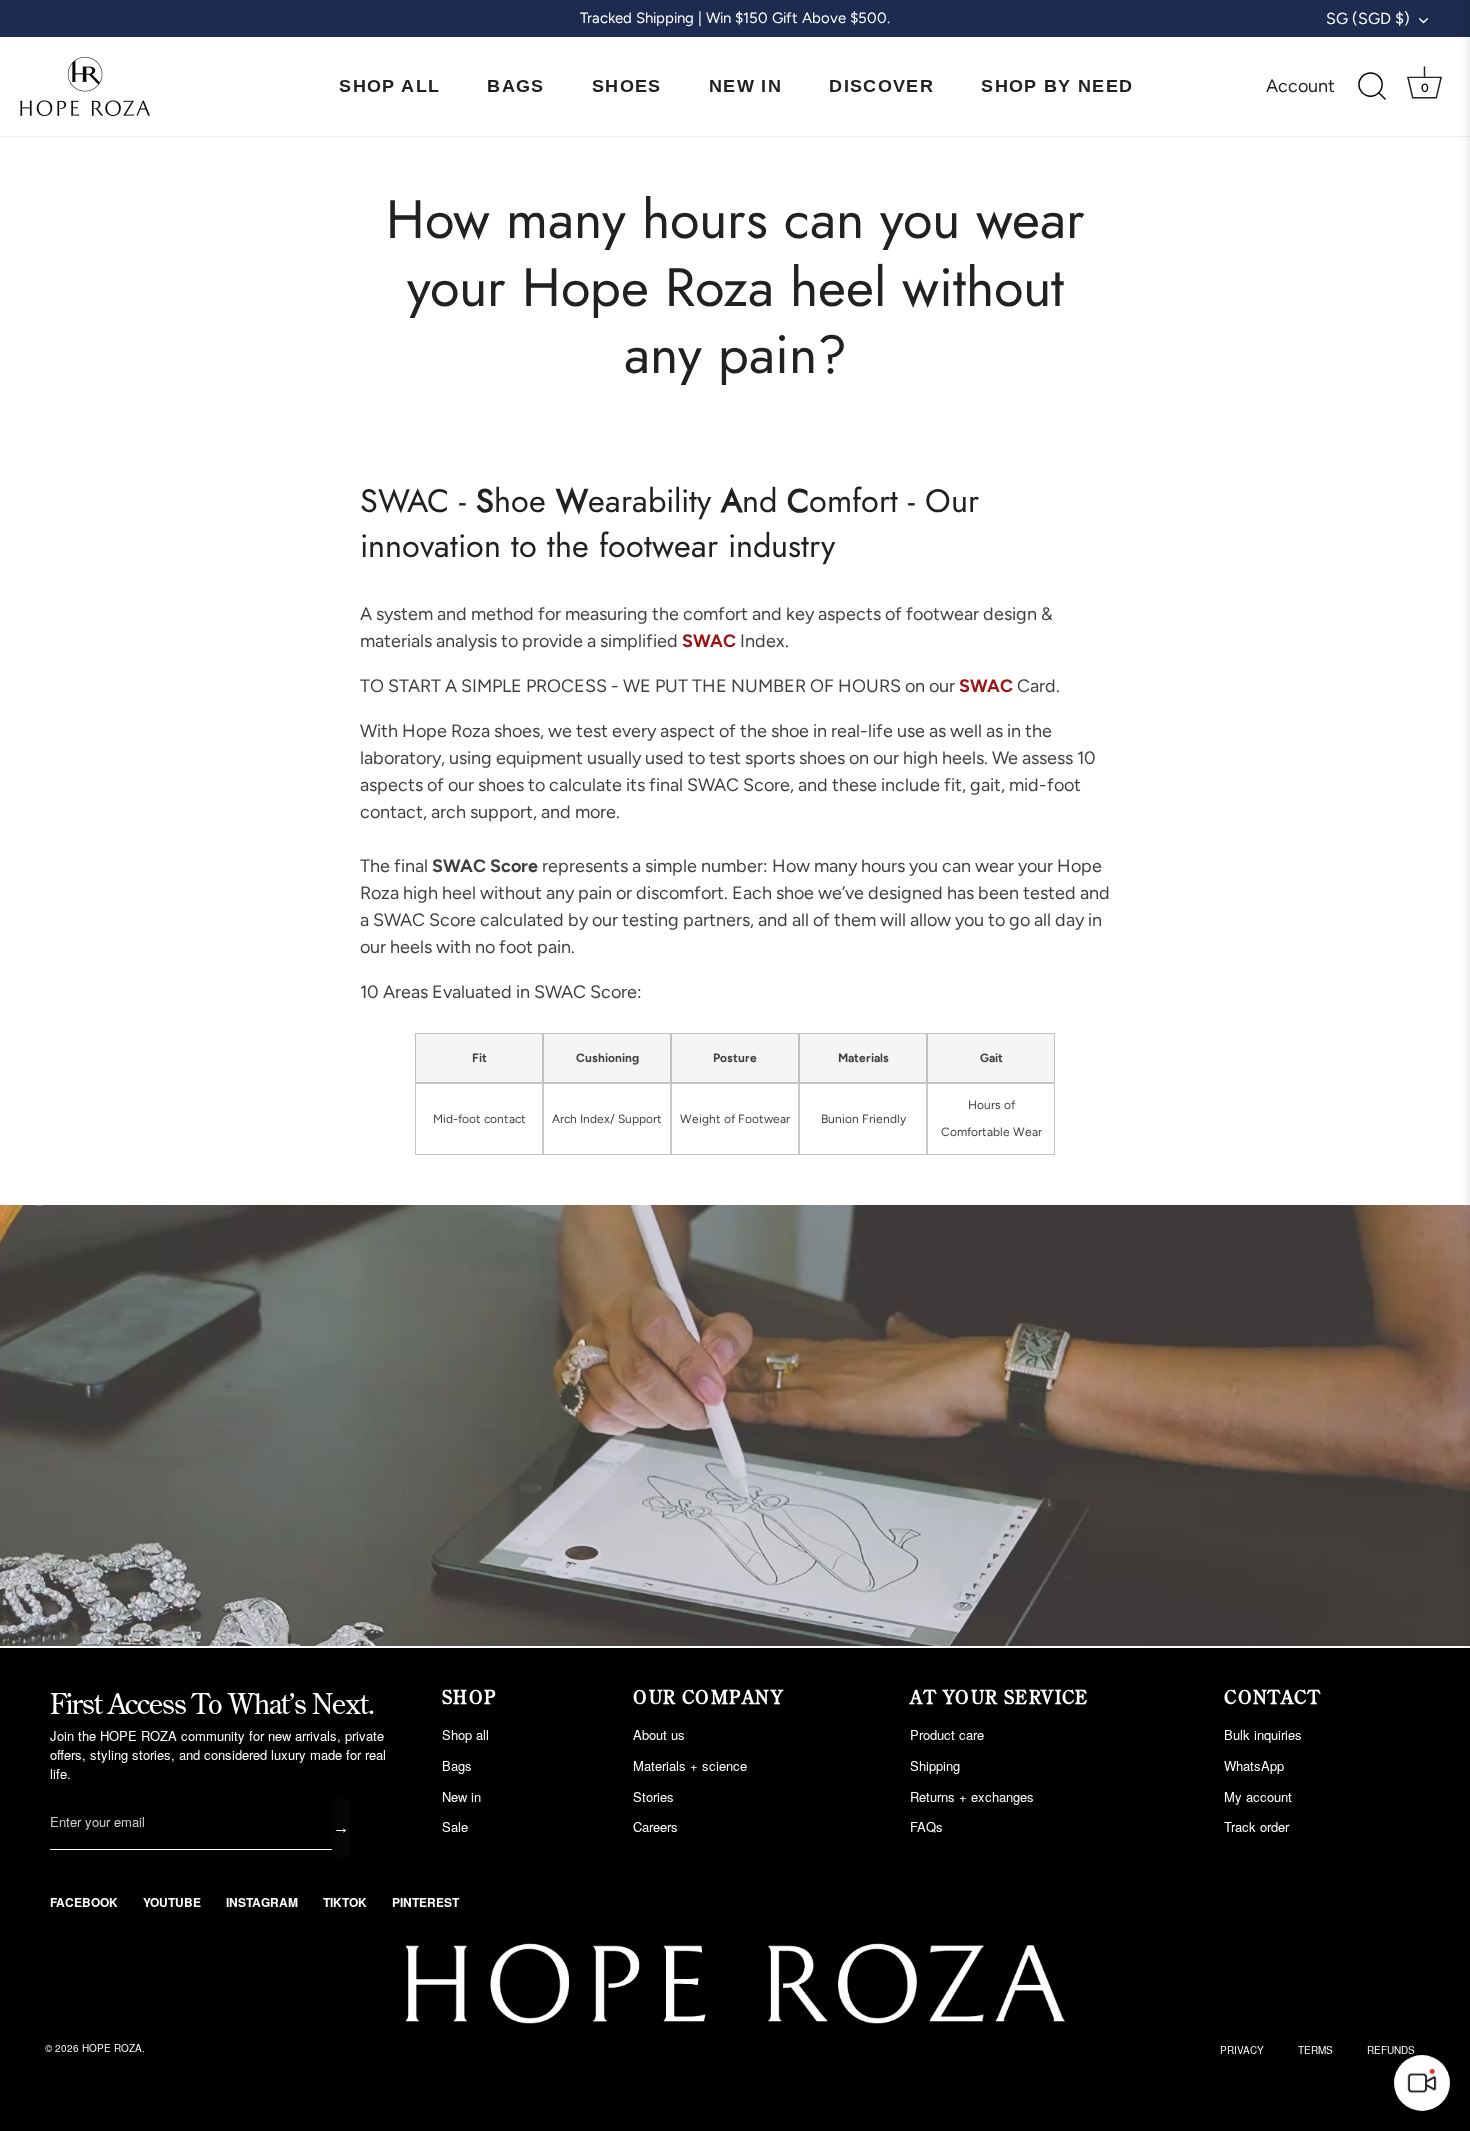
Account (1300, 86)
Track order (1256, 1826)
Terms (1315, 2050)
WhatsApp (1254, 1765)
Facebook (84, 1902)
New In (745, 86)
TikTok (345, 1902)
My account (1258, 1796)
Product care (947, 1734)
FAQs (926, 1826)
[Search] (1372, 87)
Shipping (935, 1765)
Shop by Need (1057, 86)
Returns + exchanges (972, 1796)
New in (461, 1796)
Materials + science (690, 1765)
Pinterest (425, 1902)
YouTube (172, 1902)
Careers (655, 1826)
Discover (881, 86)
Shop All (389, 86)
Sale (455, 1826)
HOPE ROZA (112, 2048)
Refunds (1391, 2050)
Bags (515, 86)
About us (659, 1734)
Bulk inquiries (1263, 1734)
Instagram (262, 1902)
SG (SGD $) (1368, 18)
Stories (653, 1796)
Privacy (1242, 2050)
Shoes (627, 86)
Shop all (465, 1734)
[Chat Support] (1422, 2083)
